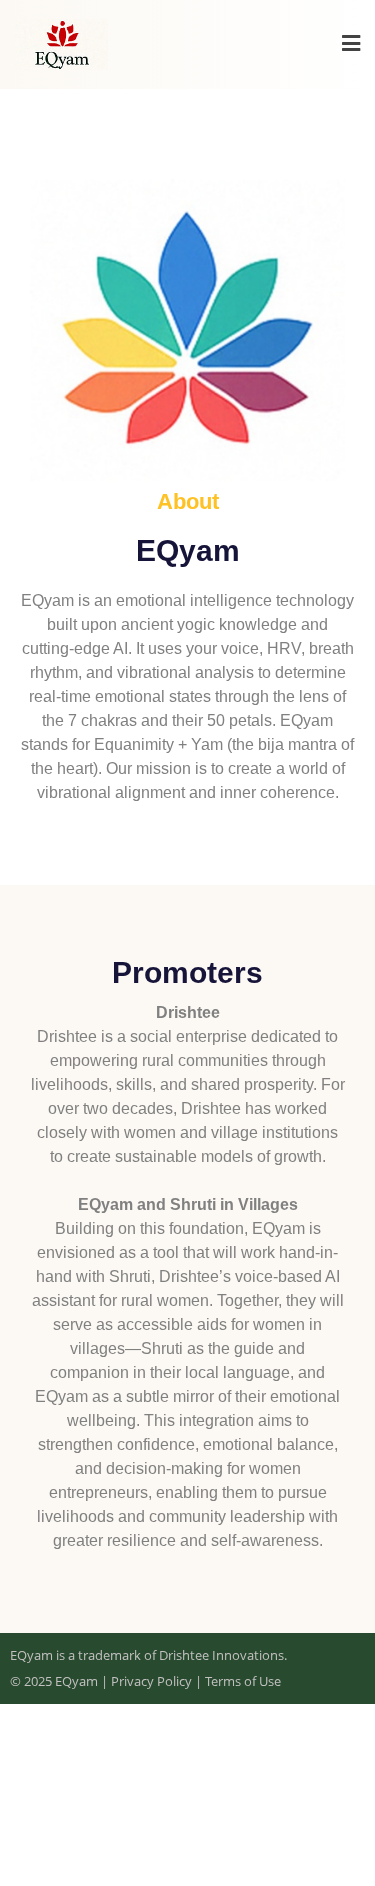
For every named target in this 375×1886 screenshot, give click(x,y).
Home (177, 1752)
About (104, 1752)
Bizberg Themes (187, 1842)
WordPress (179, 1817)
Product (256, 1752)
